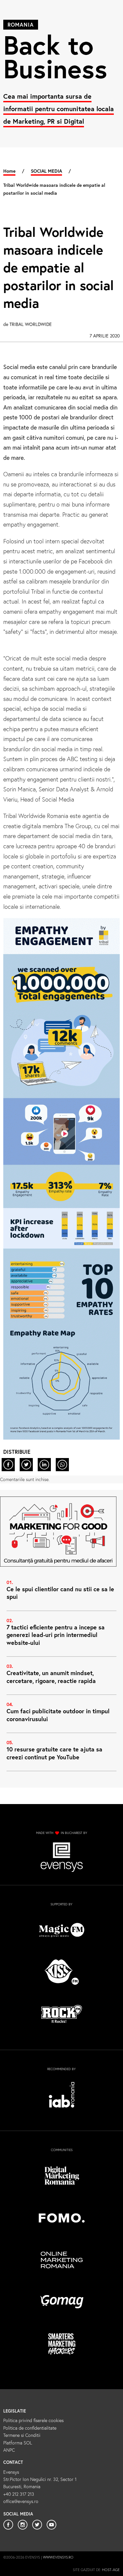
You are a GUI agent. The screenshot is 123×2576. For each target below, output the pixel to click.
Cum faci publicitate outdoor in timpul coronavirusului (58, 1715)
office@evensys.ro (21, 2501)
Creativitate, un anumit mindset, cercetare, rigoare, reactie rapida (51, 1677)
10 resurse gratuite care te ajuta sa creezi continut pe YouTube (54, 1753)
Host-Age (111, 2570)
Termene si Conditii (22, 2435)
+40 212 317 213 (19, 2494)
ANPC (9, 2450)
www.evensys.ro (58, 2557)
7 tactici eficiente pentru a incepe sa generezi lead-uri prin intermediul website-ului (56, 1635)
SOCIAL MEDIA (46, 171)
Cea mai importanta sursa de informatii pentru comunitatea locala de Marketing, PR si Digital (59, 109)
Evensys (11, 2472)
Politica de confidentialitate (30, 2428)
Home (9, 171)
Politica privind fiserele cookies (33, 2420)
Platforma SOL (18, 2443)
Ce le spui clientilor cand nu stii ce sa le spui (60, 1593)
